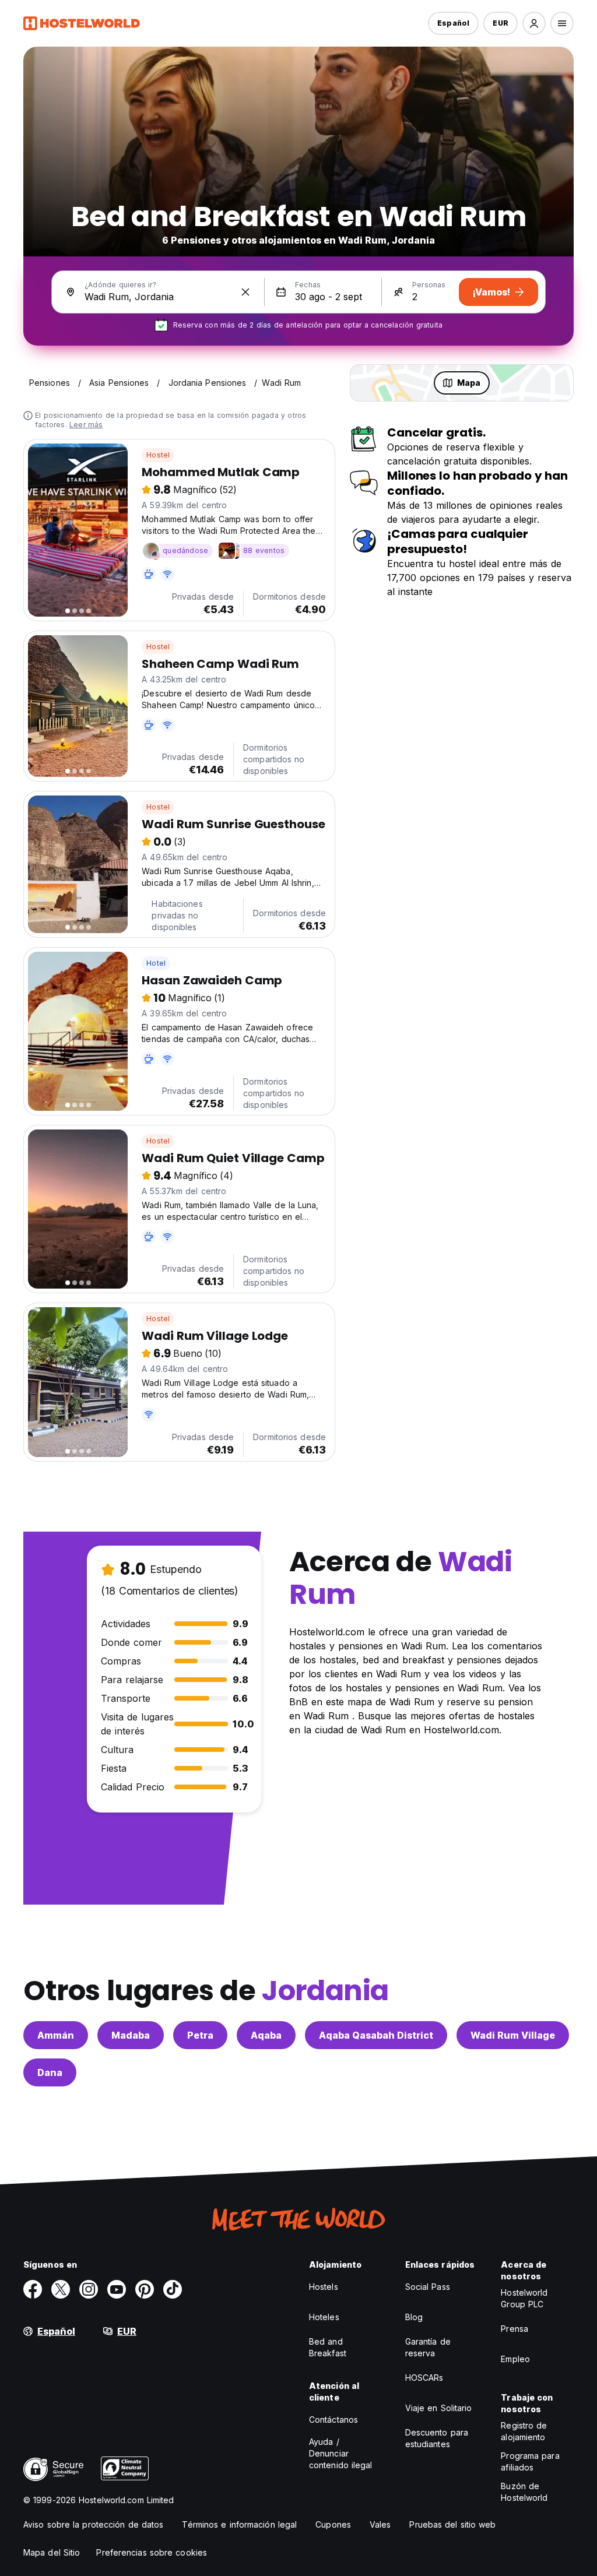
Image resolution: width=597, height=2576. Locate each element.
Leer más (86, 425)
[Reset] (245, 292)
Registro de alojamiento (524, 2431)
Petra (200, 2035)
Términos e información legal (239, 2524)
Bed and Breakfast (328, 2347)
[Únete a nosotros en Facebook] (33, 2289)
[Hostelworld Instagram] (89, 2289)
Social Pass (428, 2287)
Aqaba (266, 2035)
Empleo (515, 2359)
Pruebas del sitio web (452, 2524)
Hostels (324, 2287)
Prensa (515, 2329)
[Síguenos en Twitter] (61, 2289)
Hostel (158, 455)
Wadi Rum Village (513, 2035)
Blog (414, 2317)
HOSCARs (424, 2378)
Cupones (333, 2524)
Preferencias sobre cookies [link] (152, 2552)
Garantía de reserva (428, 2347)
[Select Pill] (534, 23)
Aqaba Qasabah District (376, 2035)
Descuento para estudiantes (437, 2438)
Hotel (156, 963)
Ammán (56, 2035)
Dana (50, 2072)
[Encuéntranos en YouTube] (117, 2289)
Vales (380, 2524)
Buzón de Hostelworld (524, 2492)
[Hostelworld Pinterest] (145, 2289)
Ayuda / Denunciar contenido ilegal (341, 2453)
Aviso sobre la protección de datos (93, 2524)
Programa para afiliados (530, 2461)
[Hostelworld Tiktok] (173, 2289)
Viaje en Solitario (439, 2408)
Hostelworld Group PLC (524, 2298)
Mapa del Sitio (52, 2552)
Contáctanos (333, 2420)
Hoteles (324, 2317)
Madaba (131, 2035)
